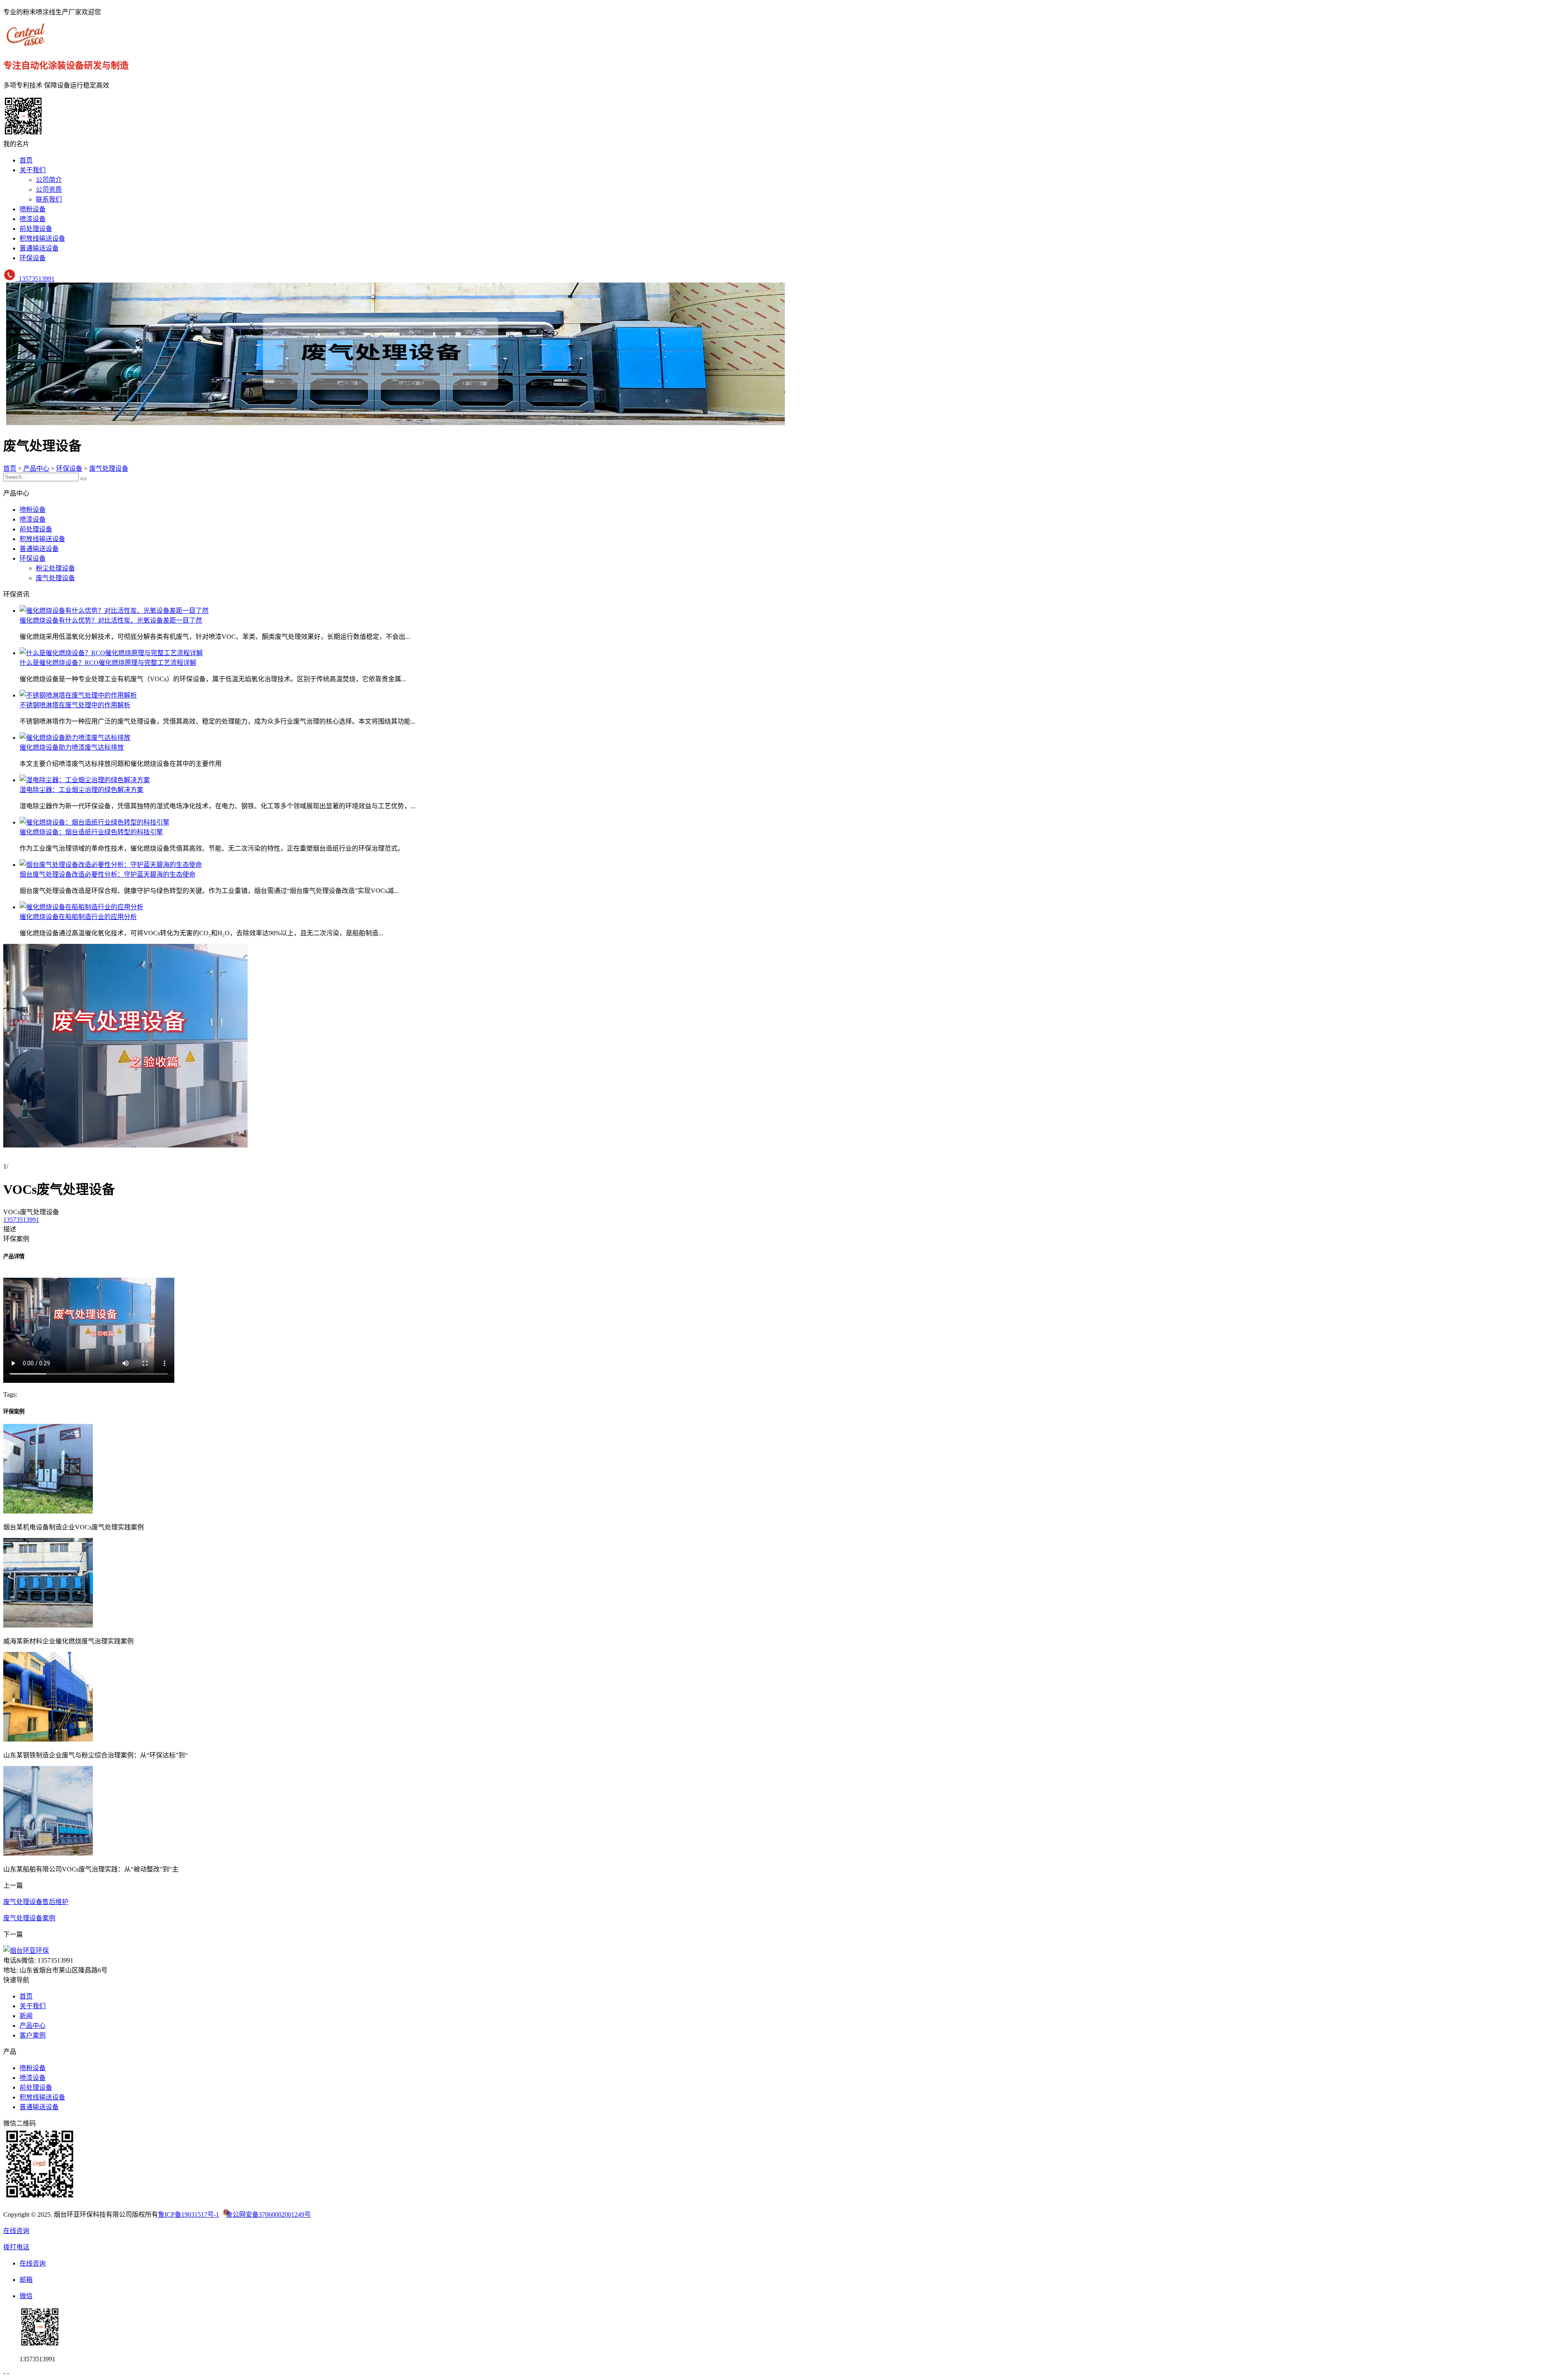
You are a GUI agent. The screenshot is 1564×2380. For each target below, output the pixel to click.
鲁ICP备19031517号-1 (189, 2214)
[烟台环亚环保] (28, 45)
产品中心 (36, 468)
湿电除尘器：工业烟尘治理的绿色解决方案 (81, 790)
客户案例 (33, 2035)
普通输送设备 (39, 248)
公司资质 (49, 190)
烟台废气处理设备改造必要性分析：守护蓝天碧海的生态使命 (108, 874)
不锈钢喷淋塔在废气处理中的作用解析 (75, 705)
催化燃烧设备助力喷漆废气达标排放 (72, 747)
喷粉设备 (33, 209)
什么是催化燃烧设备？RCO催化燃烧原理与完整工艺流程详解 (108, 663)
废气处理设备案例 (29, 1918)
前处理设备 (36, 229)
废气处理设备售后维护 (36, 1902)
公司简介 (49, 180)
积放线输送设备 (42, 238)
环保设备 (33, 258)
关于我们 (33, 170)
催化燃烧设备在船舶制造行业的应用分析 (78, 917)
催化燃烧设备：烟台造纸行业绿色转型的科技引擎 (91, 832)
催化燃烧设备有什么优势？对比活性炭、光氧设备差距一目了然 (111, 620)
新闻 (26, 2016)
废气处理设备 (109, 468)
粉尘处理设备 (55, 568)
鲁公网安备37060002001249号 (268, 2214)
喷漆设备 (33, 219)
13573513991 (35, 279)
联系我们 (49, 199)
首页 (26, 160)
